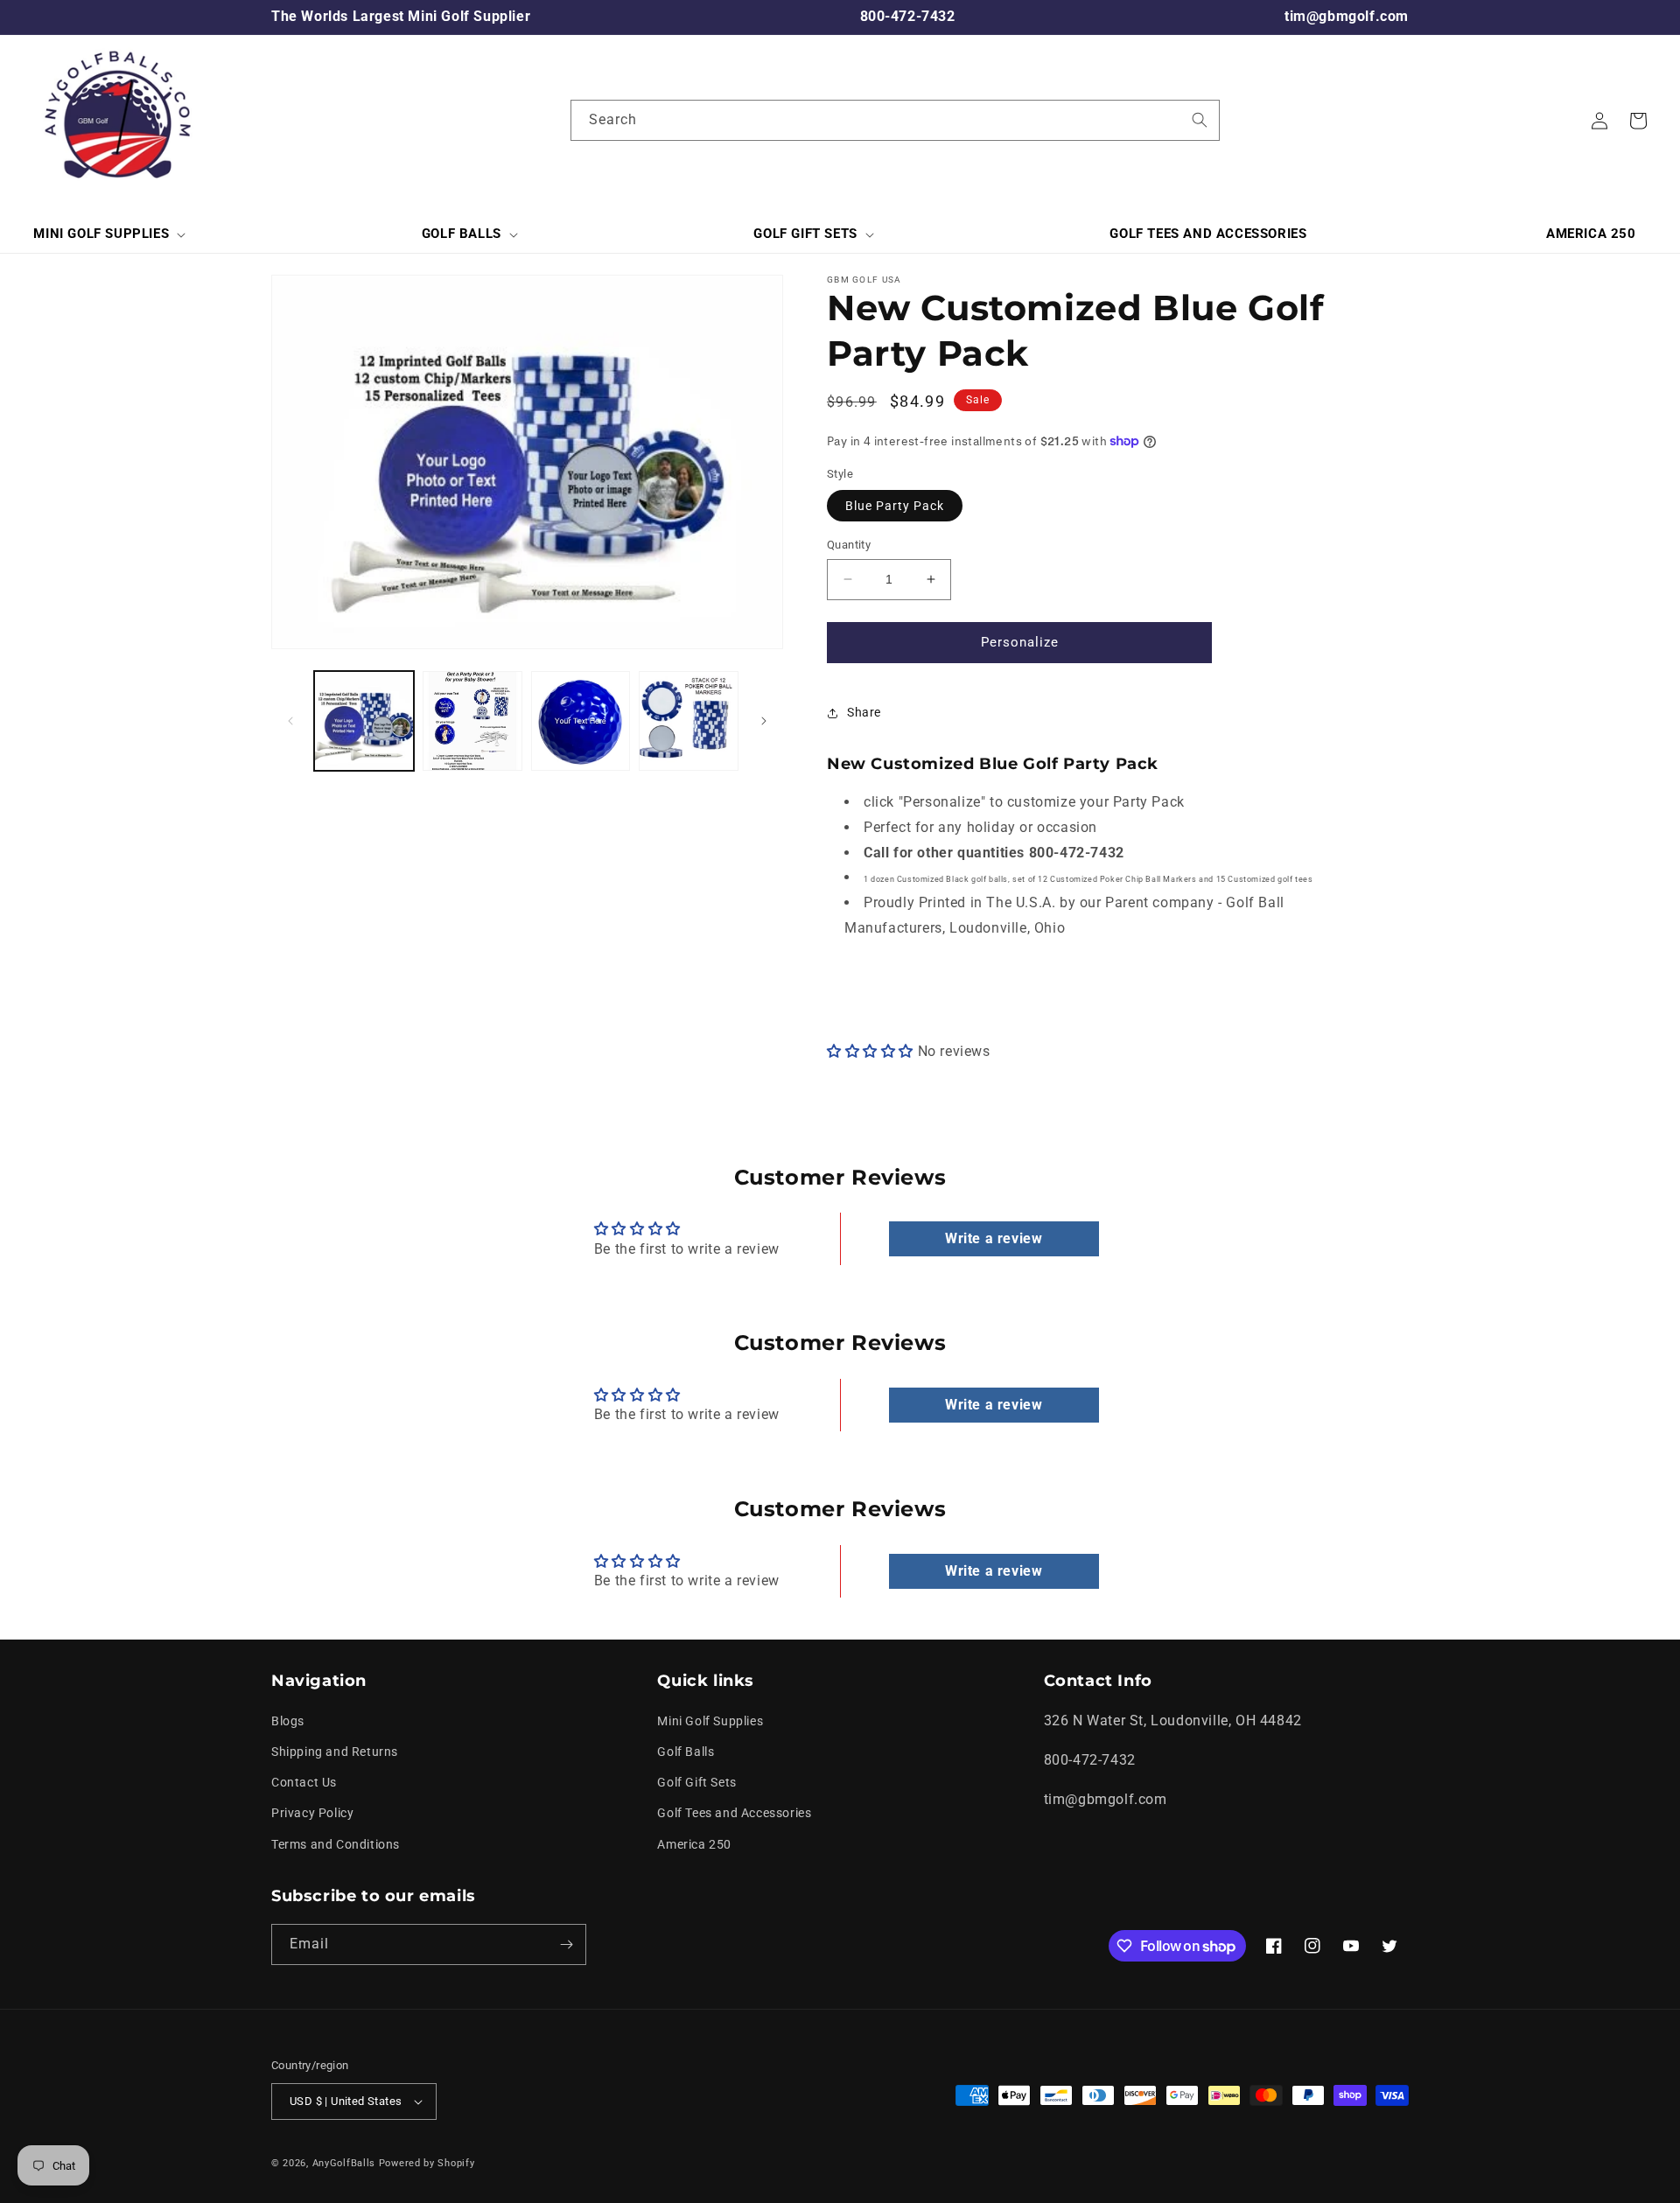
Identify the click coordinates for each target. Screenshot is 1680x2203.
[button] (108, 234)
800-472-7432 (908, 16)
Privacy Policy (312, 1813)
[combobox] (895, 120)
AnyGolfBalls (344, 2163)
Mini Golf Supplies (710, 1721)
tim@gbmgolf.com (1347, 16)
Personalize (1020, 642)
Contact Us (304, 1782)
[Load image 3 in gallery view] (581, 721)
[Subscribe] (566, 1944)
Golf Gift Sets (696, 1782)
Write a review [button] (994, 1238)
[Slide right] (764, 721)
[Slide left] (290, 721)
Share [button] (864, 712)
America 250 (694, 1844)
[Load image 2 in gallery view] (472, 721)
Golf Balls (686, 1752)
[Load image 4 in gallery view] (689, 721)
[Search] (1200, 120)
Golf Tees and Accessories (734, 1813)
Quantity (849, 545)
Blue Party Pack (895, 506)
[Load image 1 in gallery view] (364, 721)
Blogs (288, 1721)
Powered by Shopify (427, 2163)
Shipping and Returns (335, 1752)
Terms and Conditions (336, 1844)
